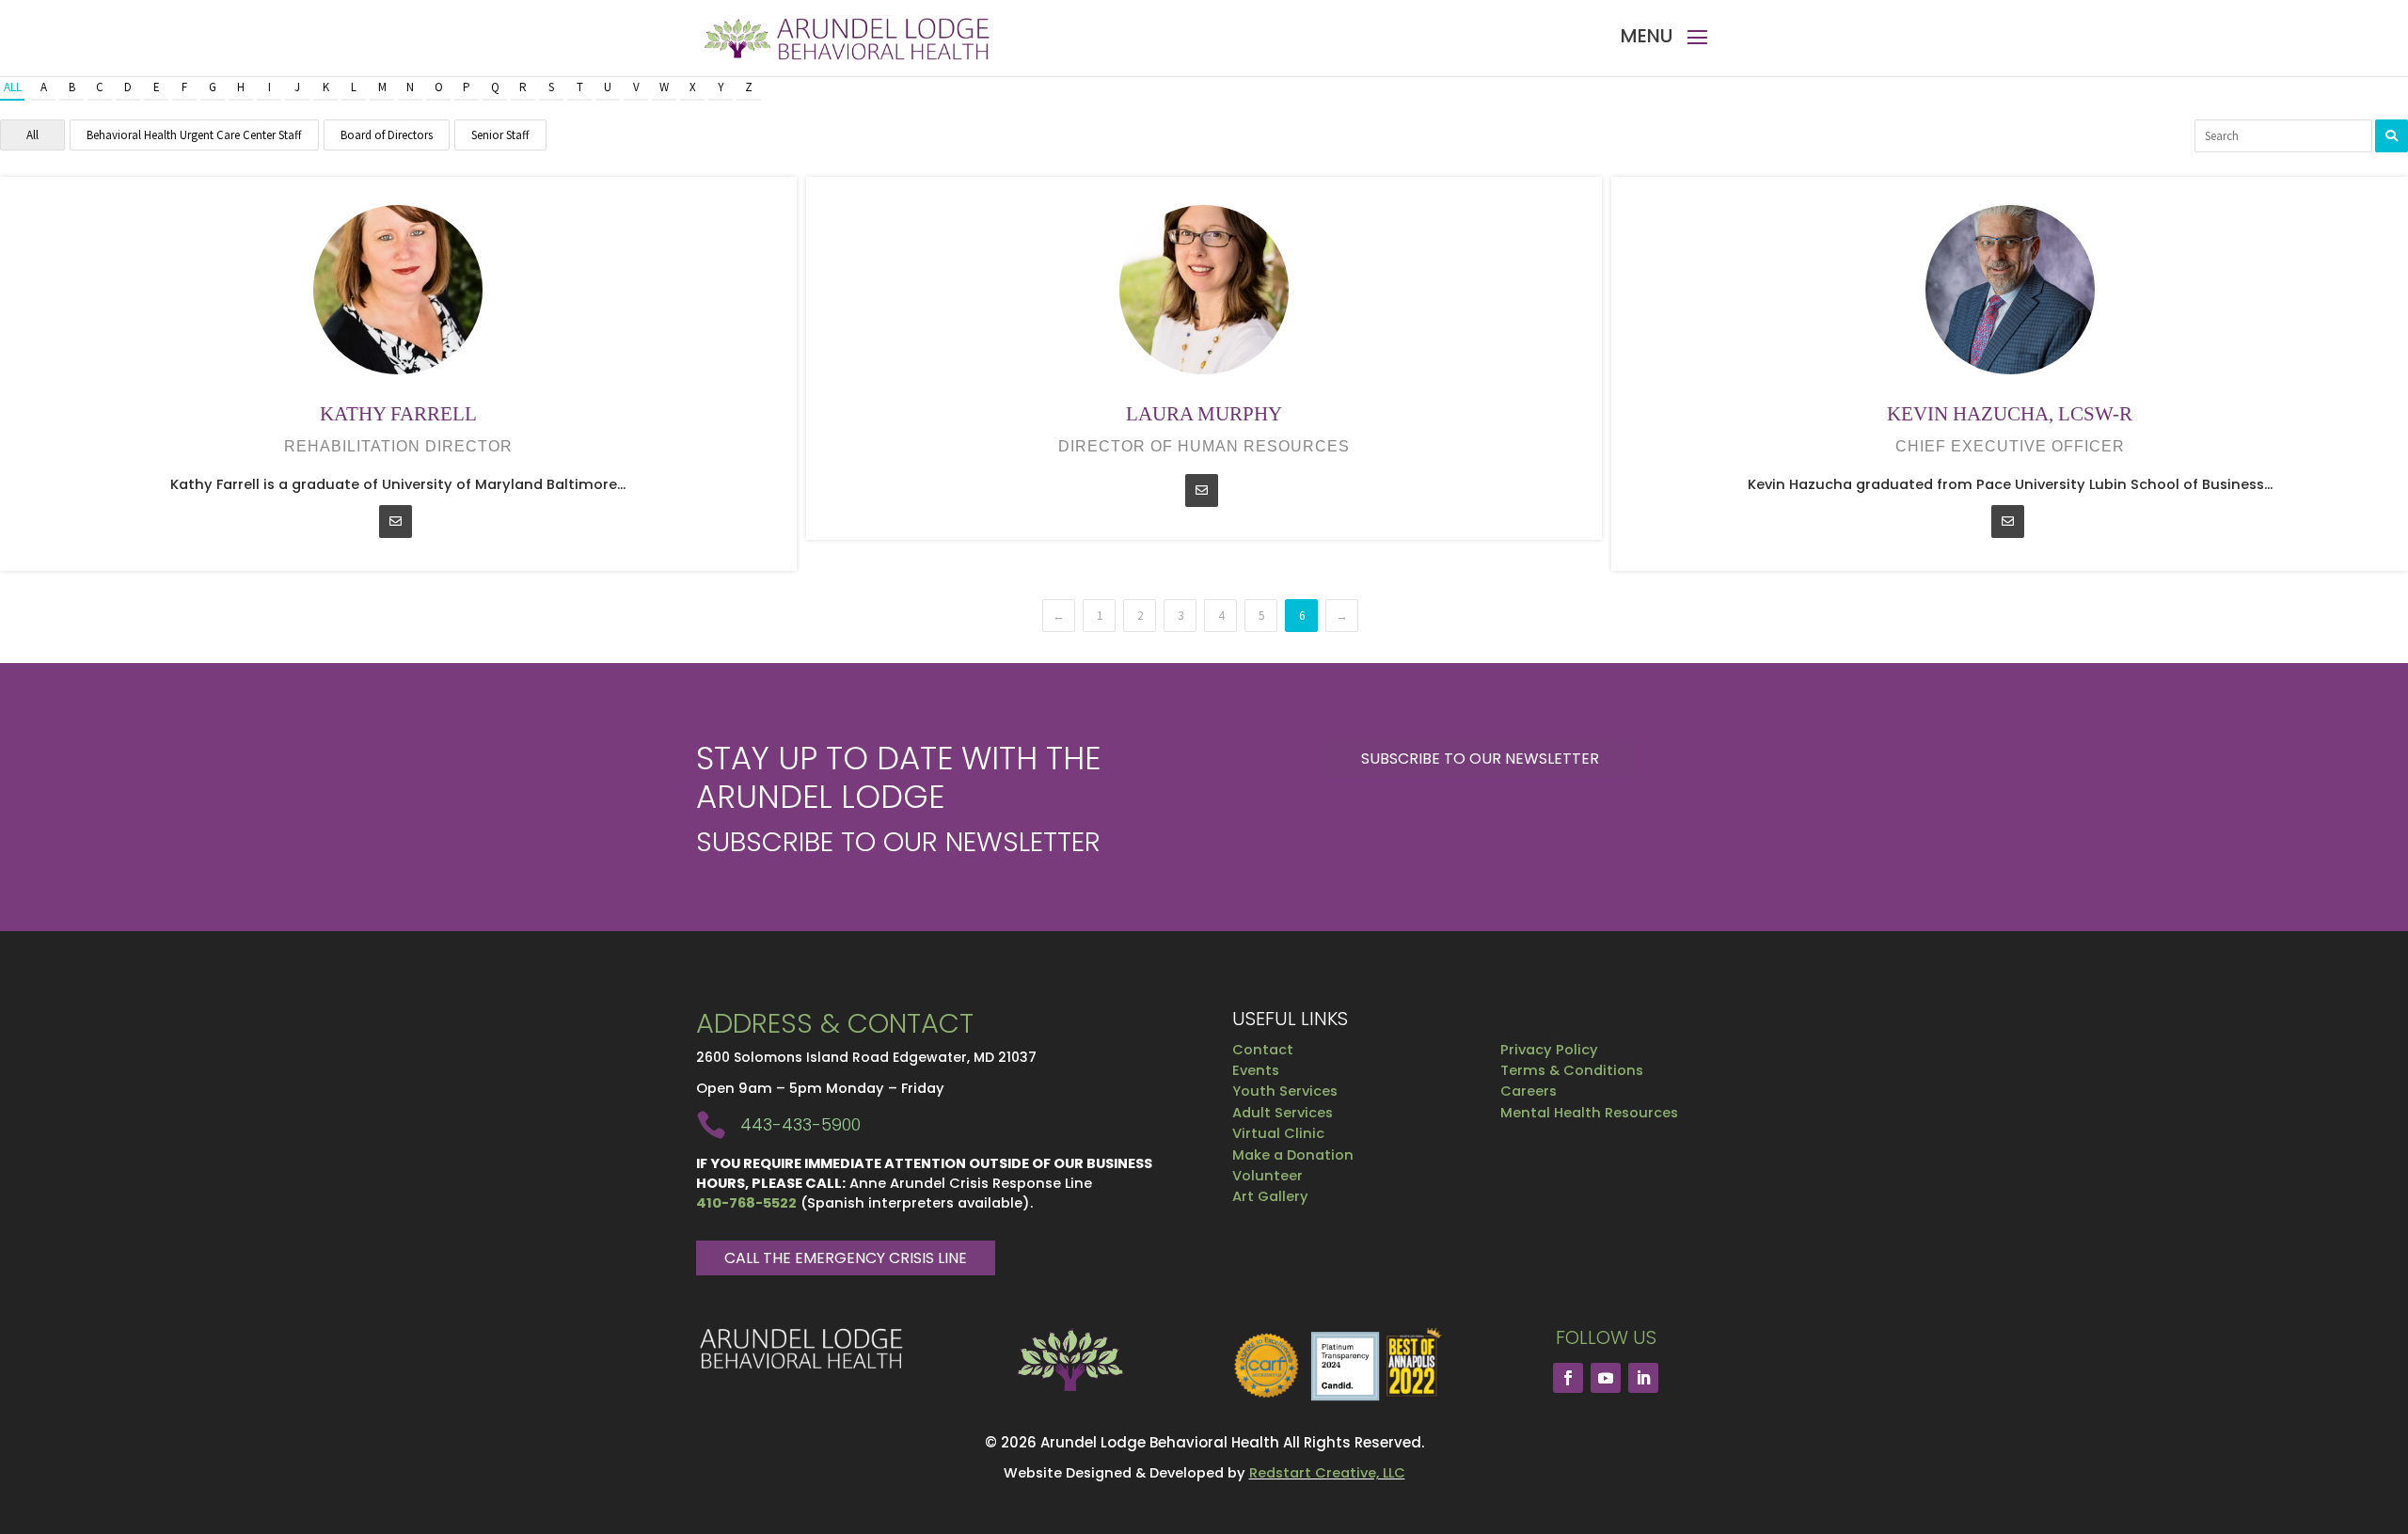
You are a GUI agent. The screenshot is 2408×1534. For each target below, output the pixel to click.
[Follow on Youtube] (1606, 1378)
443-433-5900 (800, 1124)
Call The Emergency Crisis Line (846, 1258)
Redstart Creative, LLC (1327, 1473)
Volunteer (1267, 1176)
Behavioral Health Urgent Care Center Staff (194, 135)
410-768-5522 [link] (746, 1203)
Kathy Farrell (398, 414)
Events (1256, 1070)
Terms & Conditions (1572, 1070)
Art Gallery (1270, 1196)
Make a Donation (1293, 1155)
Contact (1263, 1050)
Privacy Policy (1549, 1050)
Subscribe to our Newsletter (1480, 759)
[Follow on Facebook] (1568, 1378)
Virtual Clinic (1278, 1133)
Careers (1529, 1091)
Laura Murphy (1204, 414)
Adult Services (1283, 1113)
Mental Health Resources (1589, 1113)
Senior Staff (500, 135)
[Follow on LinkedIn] (1643, 1378)
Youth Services (1285, 1091)
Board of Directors (387, 135)
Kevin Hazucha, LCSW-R (2010, 414)
